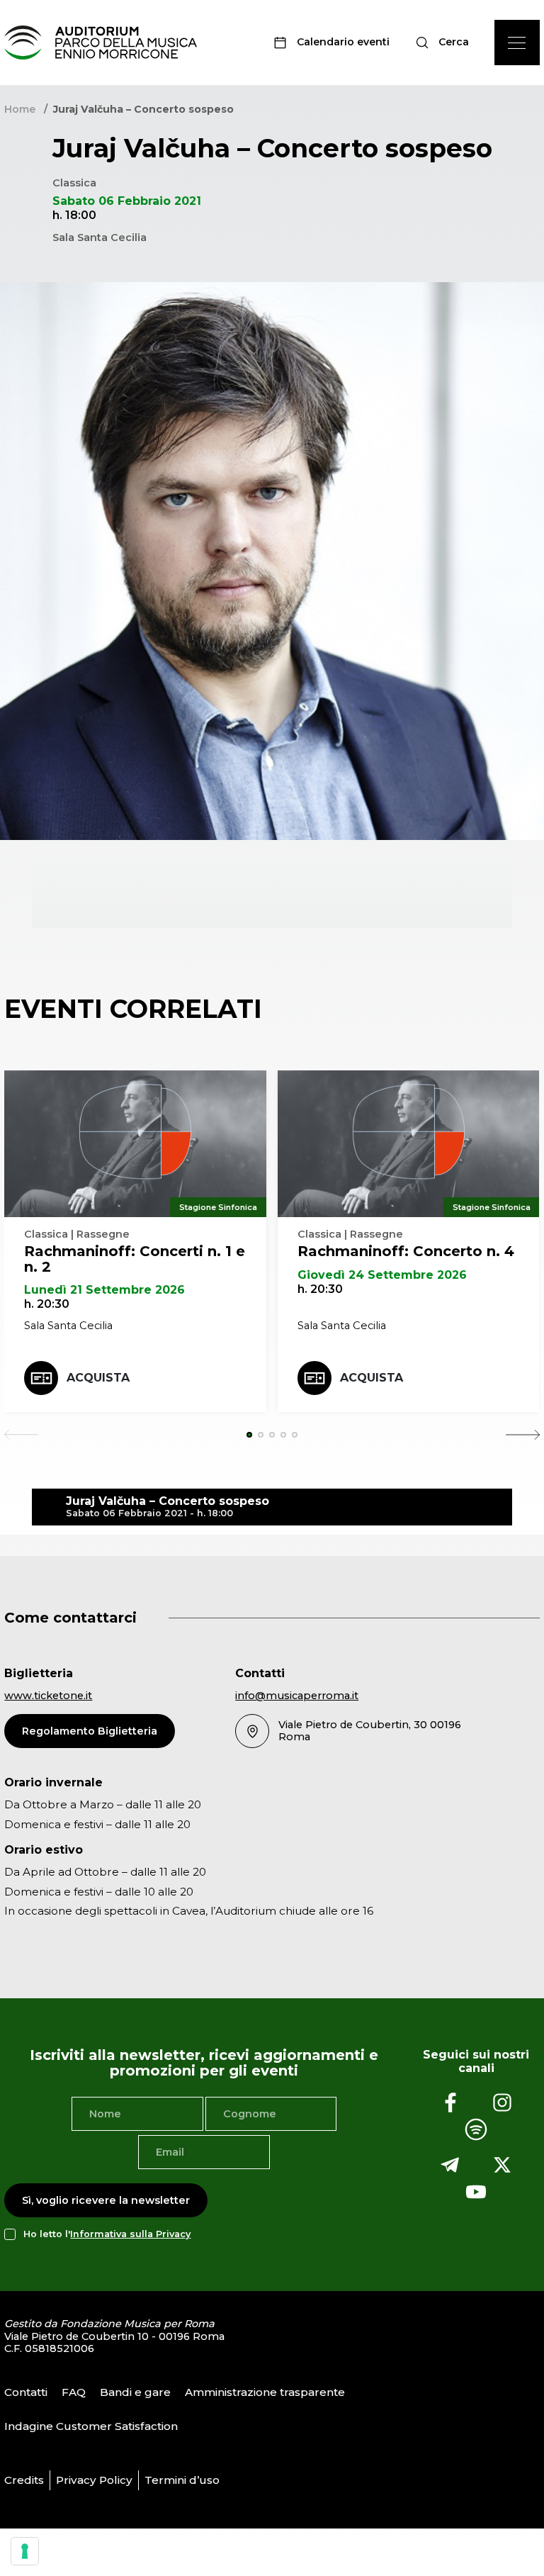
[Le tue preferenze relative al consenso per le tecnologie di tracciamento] (25, 2551)
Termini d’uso (182, 2480)
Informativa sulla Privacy (130, 2234)
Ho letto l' (107, 2234)
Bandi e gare (135, 2392)
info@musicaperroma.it (297, 1696)
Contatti (26, 2392)
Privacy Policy (94, 2480)
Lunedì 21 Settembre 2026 (104, 1290)
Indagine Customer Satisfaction (91, 2426)
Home (20, 109)
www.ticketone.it (48, 1696)
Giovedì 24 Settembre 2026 (382, 1275)
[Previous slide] (21, 1435)
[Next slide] (523, 1435)
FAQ (74, 2392)
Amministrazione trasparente (265, 2392)
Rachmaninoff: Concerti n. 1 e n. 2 (135, 1259)
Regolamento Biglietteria (90, 1731)
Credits (24, 2480)
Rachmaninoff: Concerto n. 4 (406, 1251)
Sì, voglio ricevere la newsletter (106, 2200)
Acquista (98, 1378)
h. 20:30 (47, 1304)
